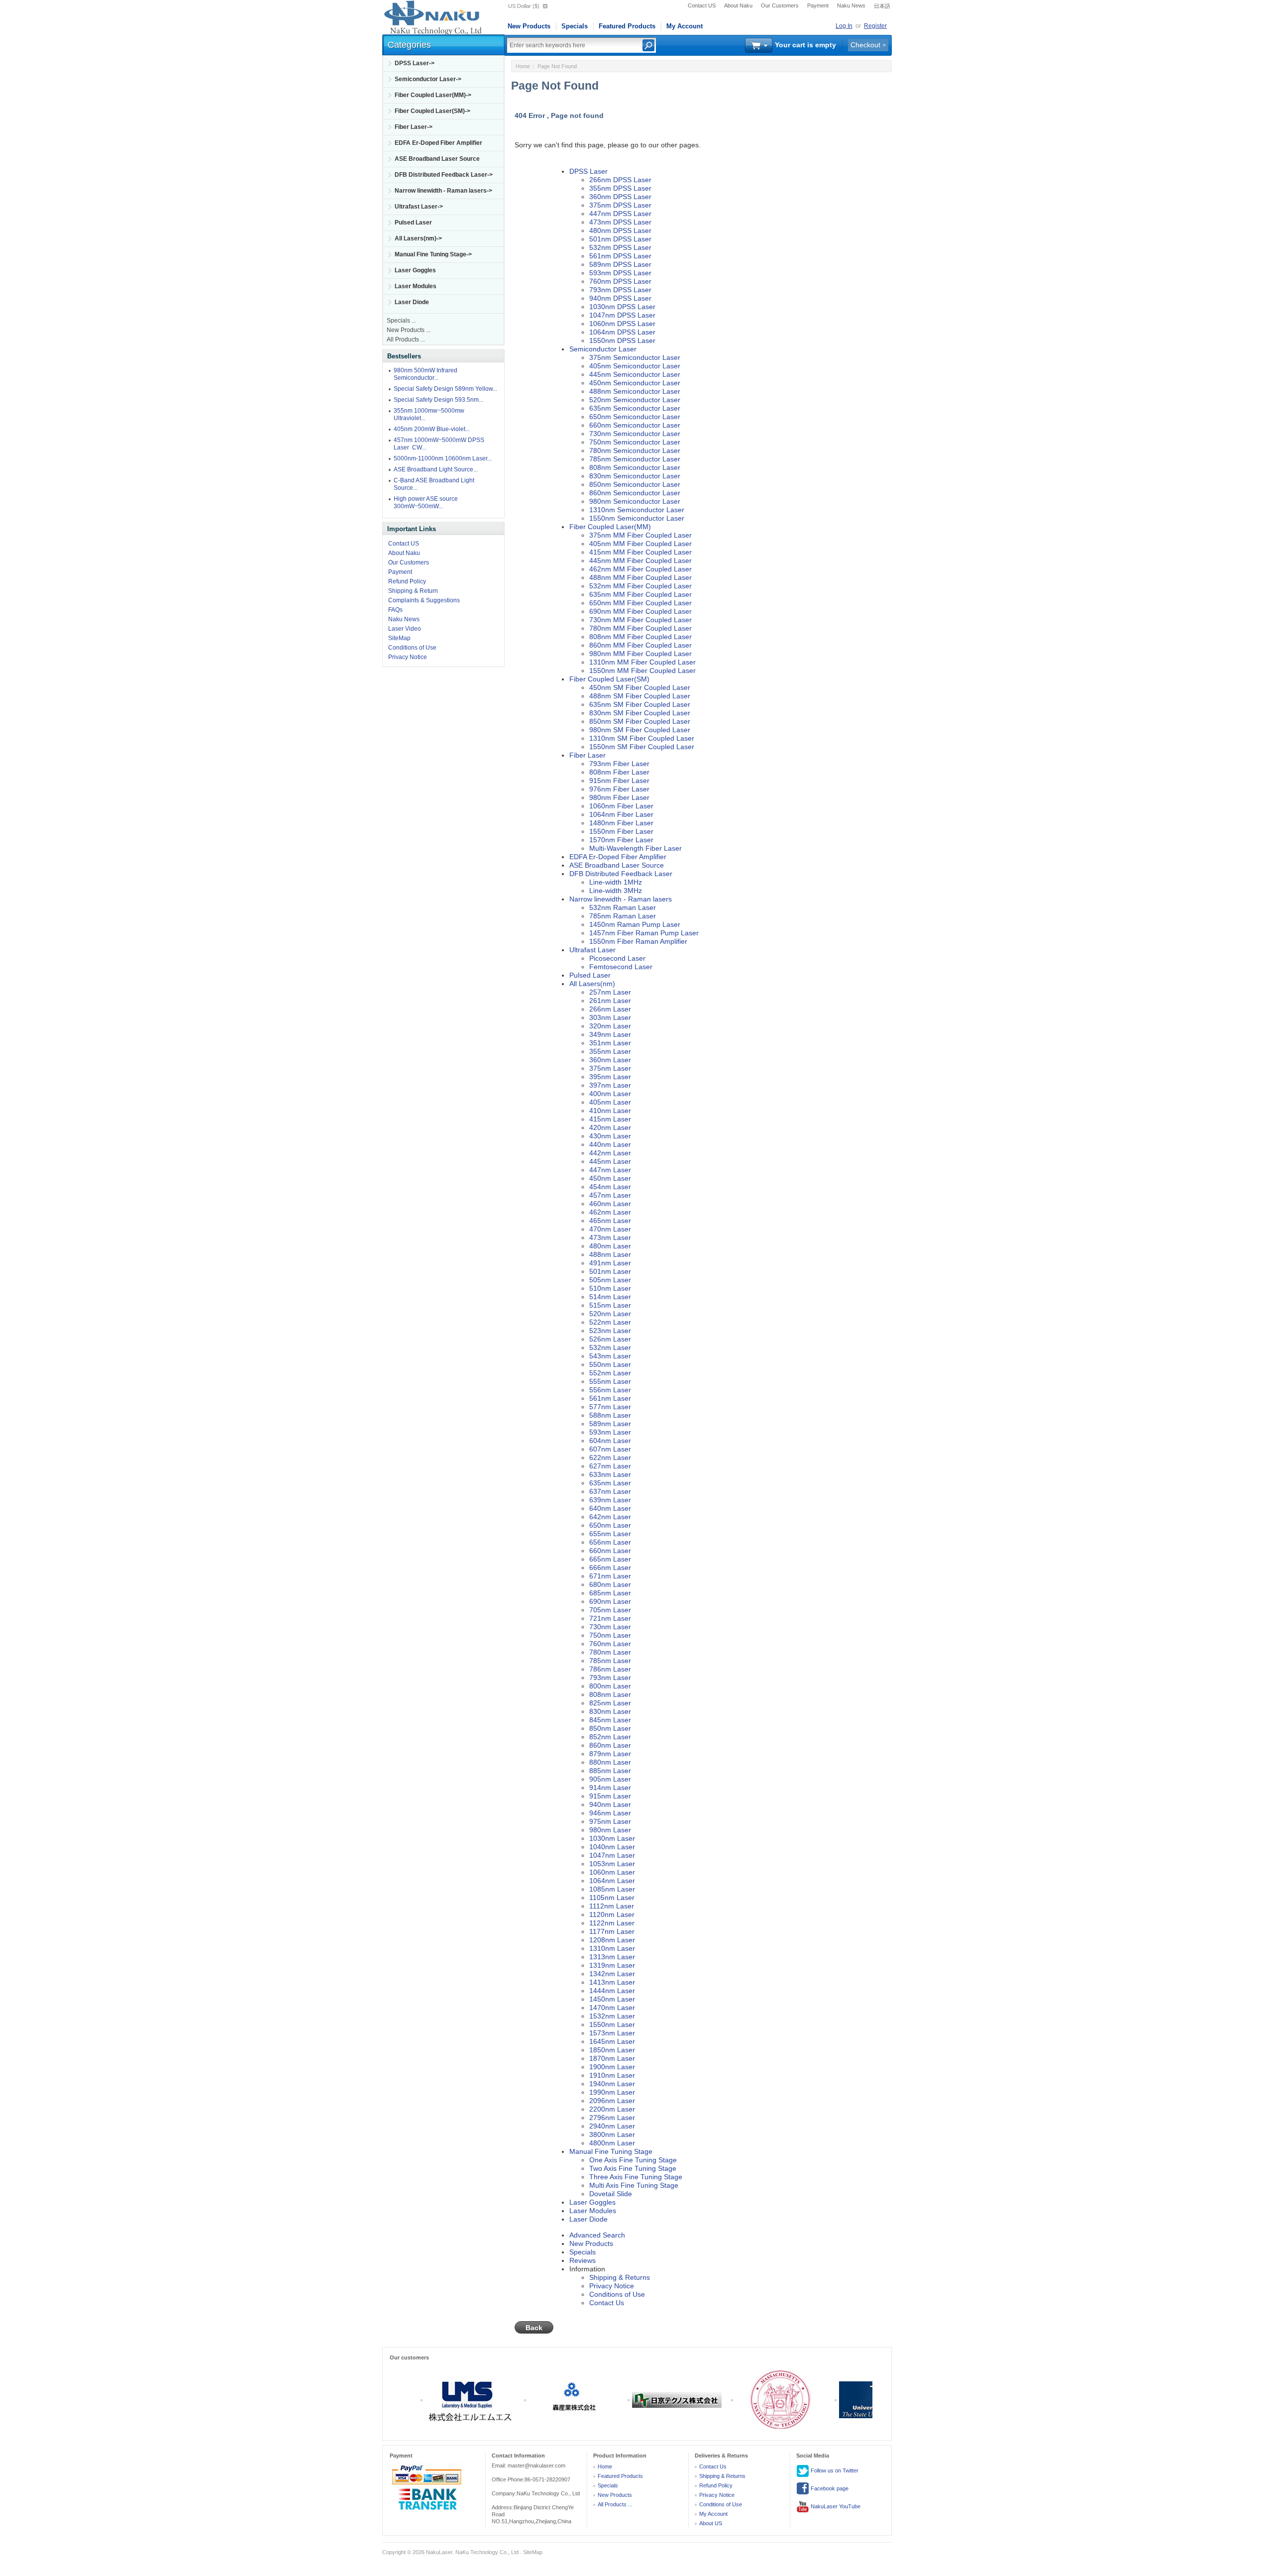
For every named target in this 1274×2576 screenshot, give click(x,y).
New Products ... (409, 330)
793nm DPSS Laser (620, 290)
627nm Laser (610, 1466)
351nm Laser (610, 1043)
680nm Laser (610, 1584)
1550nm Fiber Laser (621, 831)
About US (711, 2523)
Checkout (865, 45)
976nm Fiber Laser (619, 789)
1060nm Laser (612, 1872)
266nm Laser (610, 1009)
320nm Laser (610, 1026)
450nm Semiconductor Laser (635, 383)
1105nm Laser (612, 1898)
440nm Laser (610, 1144)
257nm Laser (610, 992)
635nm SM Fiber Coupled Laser (640, 704)
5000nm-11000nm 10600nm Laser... (443, 458)
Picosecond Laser (617, 958)
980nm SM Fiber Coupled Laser (640, 730)
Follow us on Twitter (834, 2470)
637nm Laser (610, 1491)
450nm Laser (610, 1178)
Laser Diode (412, 302)
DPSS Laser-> (415, 63)
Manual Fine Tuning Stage (611, 2151)
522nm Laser (610, 1322)
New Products (529, 26)
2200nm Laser (612, 2109)
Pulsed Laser (413, 223)
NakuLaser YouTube (835, 2506)
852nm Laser (610, 1737)
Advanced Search (597, 2235)
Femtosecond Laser (621, 967)
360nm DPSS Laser (620, 197)
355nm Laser (610, 1051)
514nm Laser (610, 1297)
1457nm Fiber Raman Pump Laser (644, 933)
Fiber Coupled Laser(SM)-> (432, 111)
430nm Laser (610, 1136)
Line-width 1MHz (616, 882)
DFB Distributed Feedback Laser (621, 874)
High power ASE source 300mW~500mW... (426, 503)
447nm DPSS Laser (620, 214)
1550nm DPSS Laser (622, 340)
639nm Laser (610, 1500)
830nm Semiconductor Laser (635, 476)
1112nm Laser (612, 1906)
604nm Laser (610, 1441)
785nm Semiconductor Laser (635, 459)
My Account (685, 26)
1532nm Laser (612, 2016)
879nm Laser (610, 1754)
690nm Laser (610, 1601)
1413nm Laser (612, 1982)
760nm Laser (610, 1644)
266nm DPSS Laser (620, 180)
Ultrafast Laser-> (419, 207)
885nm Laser (610, 1771)
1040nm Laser (612, 1847)
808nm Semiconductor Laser (635, 467)
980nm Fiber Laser (619, 797)
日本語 (882, 6)
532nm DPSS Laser (620, 247)
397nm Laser (610, 1085)
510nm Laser (610, 1288)
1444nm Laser (612, 1991)
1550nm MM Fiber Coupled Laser (642, 671)
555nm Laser (610, 1381)
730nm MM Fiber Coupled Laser (640, 620)
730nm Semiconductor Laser (635, 434)
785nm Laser (610, 1661)
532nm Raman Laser (623, 907)
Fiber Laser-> (414, 127)
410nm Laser (610, 1111)
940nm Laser (610, 1804)
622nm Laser (610, 1457)
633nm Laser (610, 1474)
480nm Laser (610, 1246)
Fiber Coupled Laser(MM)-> (433, 95)
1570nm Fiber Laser (621, 840)
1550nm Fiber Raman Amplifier (638, 941)
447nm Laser (610, 1170)
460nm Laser (610, 1204)
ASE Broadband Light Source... (436, 469)
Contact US (702, 5)
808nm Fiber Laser (619, 772)
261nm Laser (610, 1001)
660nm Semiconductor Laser (635, 425)
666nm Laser (610, 1568)
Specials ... (401, 321)
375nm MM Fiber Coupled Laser (640, 535)
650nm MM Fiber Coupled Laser (640, 603)
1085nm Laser (612, 1889)
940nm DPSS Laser (620, 298)
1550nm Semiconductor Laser (637, 518)
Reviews (583, 2260)
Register (875, 26)
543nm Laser (610, 1356)
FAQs (395, 610)
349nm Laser (610, 1034)
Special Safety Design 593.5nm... (438, 400)
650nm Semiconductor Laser (635, 417)
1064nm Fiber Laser (621, 814)
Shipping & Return (413, 591)
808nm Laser (610, 1694)
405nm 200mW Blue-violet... (432, 429)
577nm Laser (610, 1407)
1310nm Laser (612, 1948)
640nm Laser (610, 1508)
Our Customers (780, 5)
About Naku (738, 5)
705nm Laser (610, 1610)
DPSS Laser (588, 171)
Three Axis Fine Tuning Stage (636, 2177)
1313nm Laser (612, 1957)
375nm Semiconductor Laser (635, 357)
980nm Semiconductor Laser (635, 501)
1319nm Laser (612, 1965)
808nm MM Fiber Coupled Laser (640, 637)
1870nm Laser (612, 2058)
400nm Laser (610, 1094)
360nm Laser (610, 1060)
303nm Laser (610, 1017)
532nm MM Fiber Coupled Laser (640, 586)
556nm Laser (610, 1390)
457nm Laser (610, 1195)
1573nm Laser (612, 2033)
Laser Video (405, 629)
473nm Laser (610, 1237)
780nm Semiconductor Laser (635, 450)
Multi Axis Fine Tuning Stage (634, 2185)
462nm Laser (610, 1212)
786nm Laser (610, 1669)
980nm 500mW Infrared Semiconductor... (425, 374)
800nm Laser (610, 1686)
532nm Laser (610, 1347)
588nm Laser (610, 1415)
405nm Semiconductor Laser (635, 366)
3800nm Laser (612, 2134)
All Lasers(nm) (592, 984)
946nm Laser (610, 1813)
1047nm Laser (612, 1855)
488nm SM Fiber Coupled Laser (640, 696)
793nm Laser (610, 1678)
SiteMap (399, 638)
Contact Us (607, 2303)
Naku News (851, 5)
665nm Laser (610, 1559)
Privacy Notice (408, 657)
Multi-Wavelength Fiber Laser (636, 848)
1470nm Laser (612, 2008)
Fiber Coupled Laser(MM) (610, 527)
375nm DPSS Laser (620, 205)
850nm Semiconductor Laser (635, 484)
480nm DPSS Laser (620, 230)
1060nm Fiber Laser (621, 806)
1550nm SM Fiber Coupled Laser (642, 747)
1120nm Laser (612, 1914)
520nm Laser (610, 1314)
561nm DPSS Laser (620, 256)
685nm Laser (610, 1593)
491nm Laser (610, 1263)
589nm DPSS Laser (620, 264)
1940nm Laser (612, 2084)
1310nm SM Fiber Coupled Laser (642, 738)
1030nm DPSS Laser (622, 307)
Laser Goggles (415, 270)
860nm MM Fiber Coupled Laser (640, 645)
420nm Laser (610, 1127)
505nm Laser (610, 1280)
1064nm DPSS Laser (622, 332)
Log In (844, 26)
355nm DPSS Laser (620, 188)
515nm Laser (610, 1305)
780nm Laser (610, 1652)
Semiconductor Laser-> (428, 79)
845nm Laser (610, 1720)
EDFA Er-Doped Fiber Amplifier (438, 143)
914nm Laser (610, 1788)
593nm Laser (610, 1432)
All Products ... (406, 339)
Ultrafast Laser (592, 950)
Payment (818, 5)
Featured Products (627, 26)
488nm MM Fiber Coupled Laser (640, 577)
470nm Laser (610, 1229)
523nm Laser (610, 1331)
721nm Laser (610, 1618)
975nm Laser (610, 1821)
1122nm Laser (612, 1923)
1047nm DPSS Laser (622, 315)
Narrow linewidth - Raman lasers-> (443, 191)
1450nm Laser (612, 1999)
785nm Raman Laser (623, 916)
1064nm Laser (612, 1881)
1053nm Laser (612, 1864)
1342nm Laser (612, 1974)
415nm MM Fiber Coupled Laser (640, 552)
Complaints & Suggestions (424, 600)
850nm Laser (610, 1728)
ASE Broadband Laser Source (437, 159)
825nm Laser (610, 1703)
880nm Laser (610, 1762)
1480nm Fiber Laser (621, 823)
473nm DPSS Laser (620, 222)
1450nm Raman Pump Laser (635, 924)
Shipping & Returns (620, 2277)
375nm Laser (610, 1068)
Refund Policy (407, 581)
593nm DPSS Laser (620, 273)
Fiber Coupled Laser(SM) (609, 679)
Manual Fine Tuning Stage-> (433, 254)
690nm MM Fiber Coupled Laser (640, 611)
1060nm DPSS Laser (622, 324)
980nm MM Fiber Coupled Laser (640, 654)
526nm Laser (610, 1339)
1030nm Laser (612, 1838)
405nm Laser (610, 1102)
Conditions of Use (412, 648)
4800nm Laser (612, 2143)
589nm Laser (610, 1424)
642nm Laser (610, 1517)
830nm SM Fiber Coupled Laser (640, 713)
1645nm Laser (612, 2041)
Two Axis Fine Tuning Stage (633, 2168)
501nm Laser (610, 1271)
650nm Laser (610, 1525)
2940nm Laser (612, 2126)
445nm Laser (610, 1161)
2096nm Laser (612, 2101)
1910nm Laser (612, 2075)
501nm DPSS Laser (620, 239)
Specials (575, 26)
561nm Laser (610, 1398)
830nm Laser (610, 1711)
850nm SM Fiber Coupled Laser (640, 721)
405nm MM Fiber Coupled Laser (640, 544)
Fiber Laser (587, 755)
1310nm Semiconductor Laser (637, 510)
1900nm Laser (612, 2067)
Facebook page (829, 2488)
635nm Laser (610, 1483)
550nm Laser (610, 1364)
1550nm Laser (612, 2024)
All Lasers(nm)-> (418, 238)
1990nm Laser (612, 2092)
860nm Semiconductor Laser (635, 493)
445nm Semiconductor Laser (635, 374)
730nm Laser (610, 1627)
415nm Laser (610, 1119)
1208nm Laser (612, 1940)
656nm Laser (610, 1542)
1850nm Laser (612, 2050)
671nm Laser (610, 1576)
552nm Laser (610, 1373)
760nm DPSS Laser (620, 281)
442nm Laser (610, 1153)
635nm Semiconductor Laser (635, 408)
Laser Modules (416, 286)
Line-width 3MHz (616, 891)
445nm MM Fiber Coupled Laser (640, 560)
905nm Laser (610, 1779)
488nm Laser (610, 1254)
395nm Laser (610, 1077)
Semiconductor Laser (603, 349)
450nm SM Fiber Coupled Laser (640, 687)
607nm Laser (610, 1449)
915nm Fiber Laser (619, 781)
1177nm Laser (612, 1931)
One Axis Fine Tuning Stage (633, 2160)
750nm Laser (610, 1635)
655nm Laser (610, 1534)
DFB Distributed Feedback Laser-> (444, 175)
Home (523, 66)
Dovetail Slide (611, 2194)
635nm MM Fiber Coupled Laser (640, 594)
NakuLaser (439, 2552)
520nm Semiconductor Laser (635, 400)
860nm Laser (610, 1745)
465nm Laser (610, 1221)
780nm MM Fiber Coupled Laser (640, 628)
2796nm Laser (612, 2118)
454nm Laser (610, 1187)
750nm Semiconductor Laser (635, 442)
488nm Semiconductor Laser (635, 391)
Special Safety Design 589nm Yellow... (445, 389)
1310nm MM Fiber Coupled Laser (642, 662)
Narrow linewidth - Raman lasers (621, 899)
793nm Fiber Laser (619, 764)
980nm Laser (610, 1830)
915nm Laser (610, 1796)
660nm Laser (610, 1551)
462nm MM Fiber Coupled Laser (640, 569)
